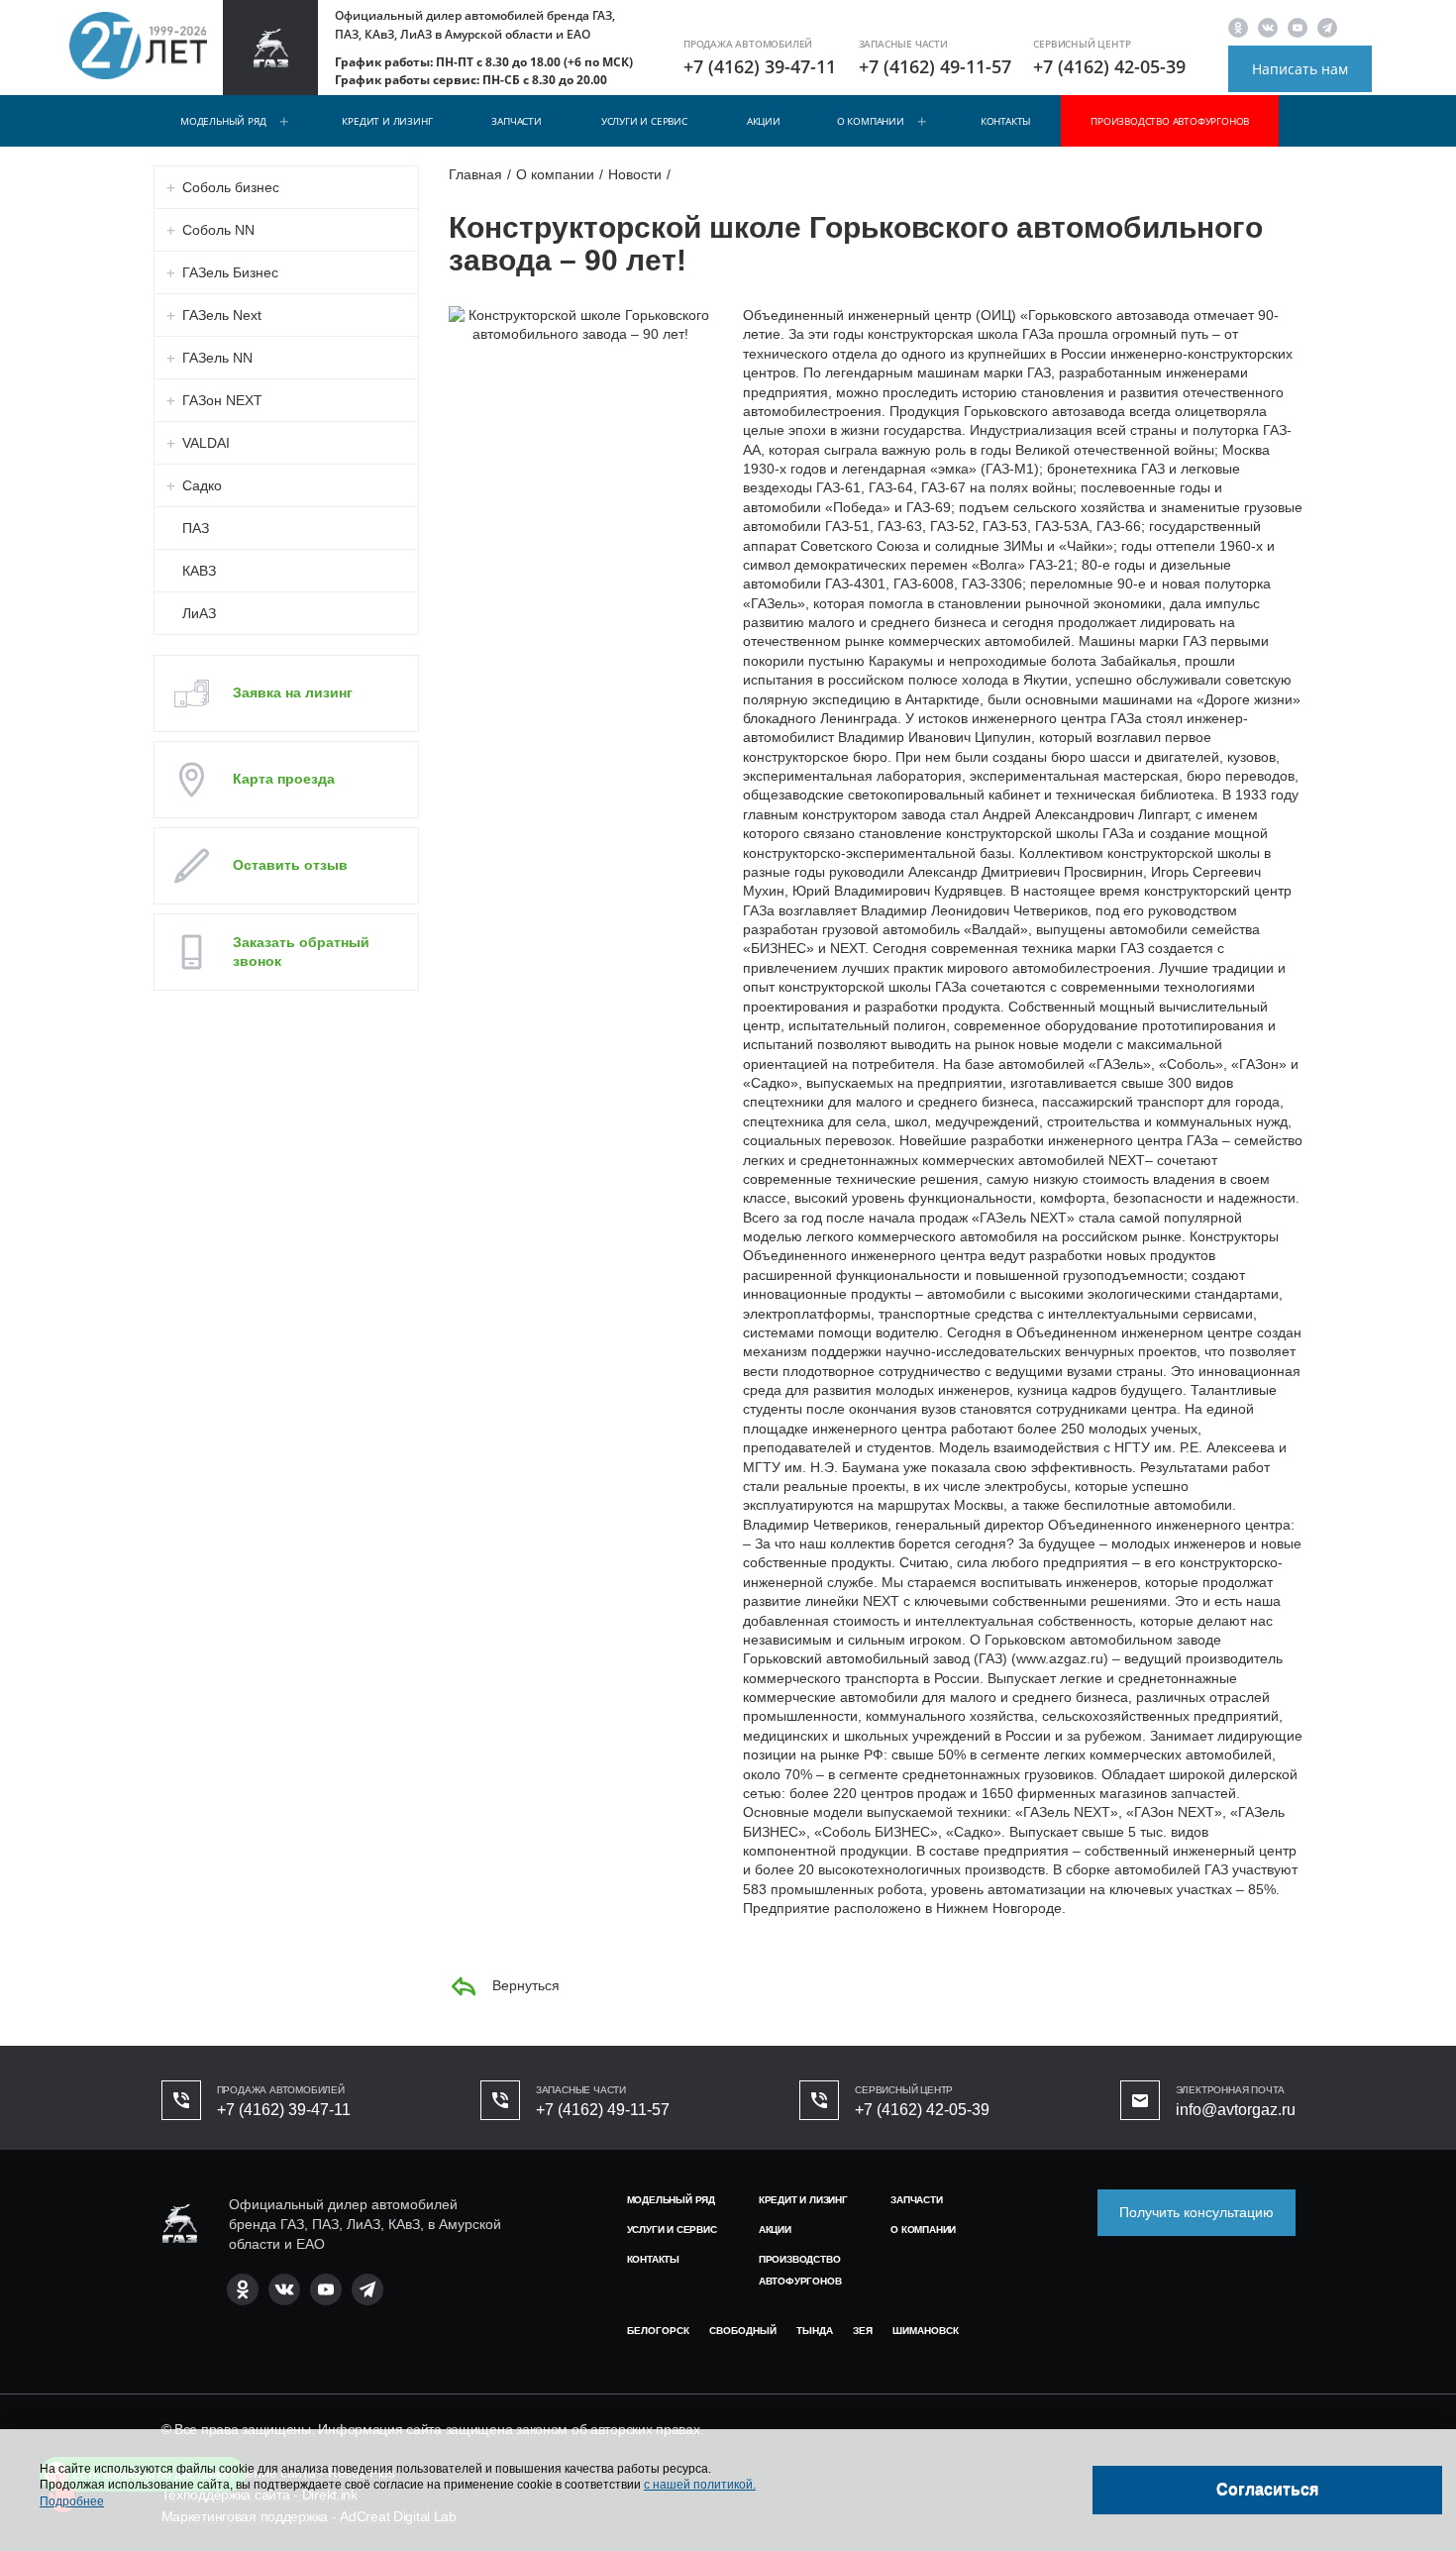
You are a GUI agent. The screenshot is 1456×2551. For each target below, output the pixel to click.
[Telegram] (1327, 27)
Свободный (743, 2331)
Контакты (1006, 121)
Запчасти (516, 121)
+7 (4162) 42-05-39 (1109, 66)
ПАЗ (196, 528)
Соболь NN (218, 230)
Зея (863, 2331)
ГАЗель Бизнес (230, 272)
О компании (871, 121)
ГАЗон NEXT (222, 400)
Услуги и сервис (644, 121)
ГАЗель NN (217, 358)
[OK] (1238, 27)
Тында (815, 2331)
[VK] (1268, 27)
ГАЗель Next (222, 315)
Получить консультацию (1196, 2212)
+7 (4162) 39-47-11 (760, 66)
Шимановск (926, 2331)
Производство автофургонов (1170, 121)
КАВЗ (199, 571)
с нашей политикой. (700, 2485)
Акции (764, 121)
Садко (202, 485)
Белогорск (658, 2331)
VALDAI (206, 443)
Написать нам (1300, 69)
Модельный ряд (223, 121)
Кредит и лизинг (387, 121)
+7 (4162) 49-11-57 (935, 66)
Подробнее (72, 2501)
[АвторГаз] (179, 2224)
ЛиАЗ (199, 613)
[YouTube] (1298, 27)
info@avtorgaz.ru (1236, 2110)
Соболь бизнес (231, 187)
